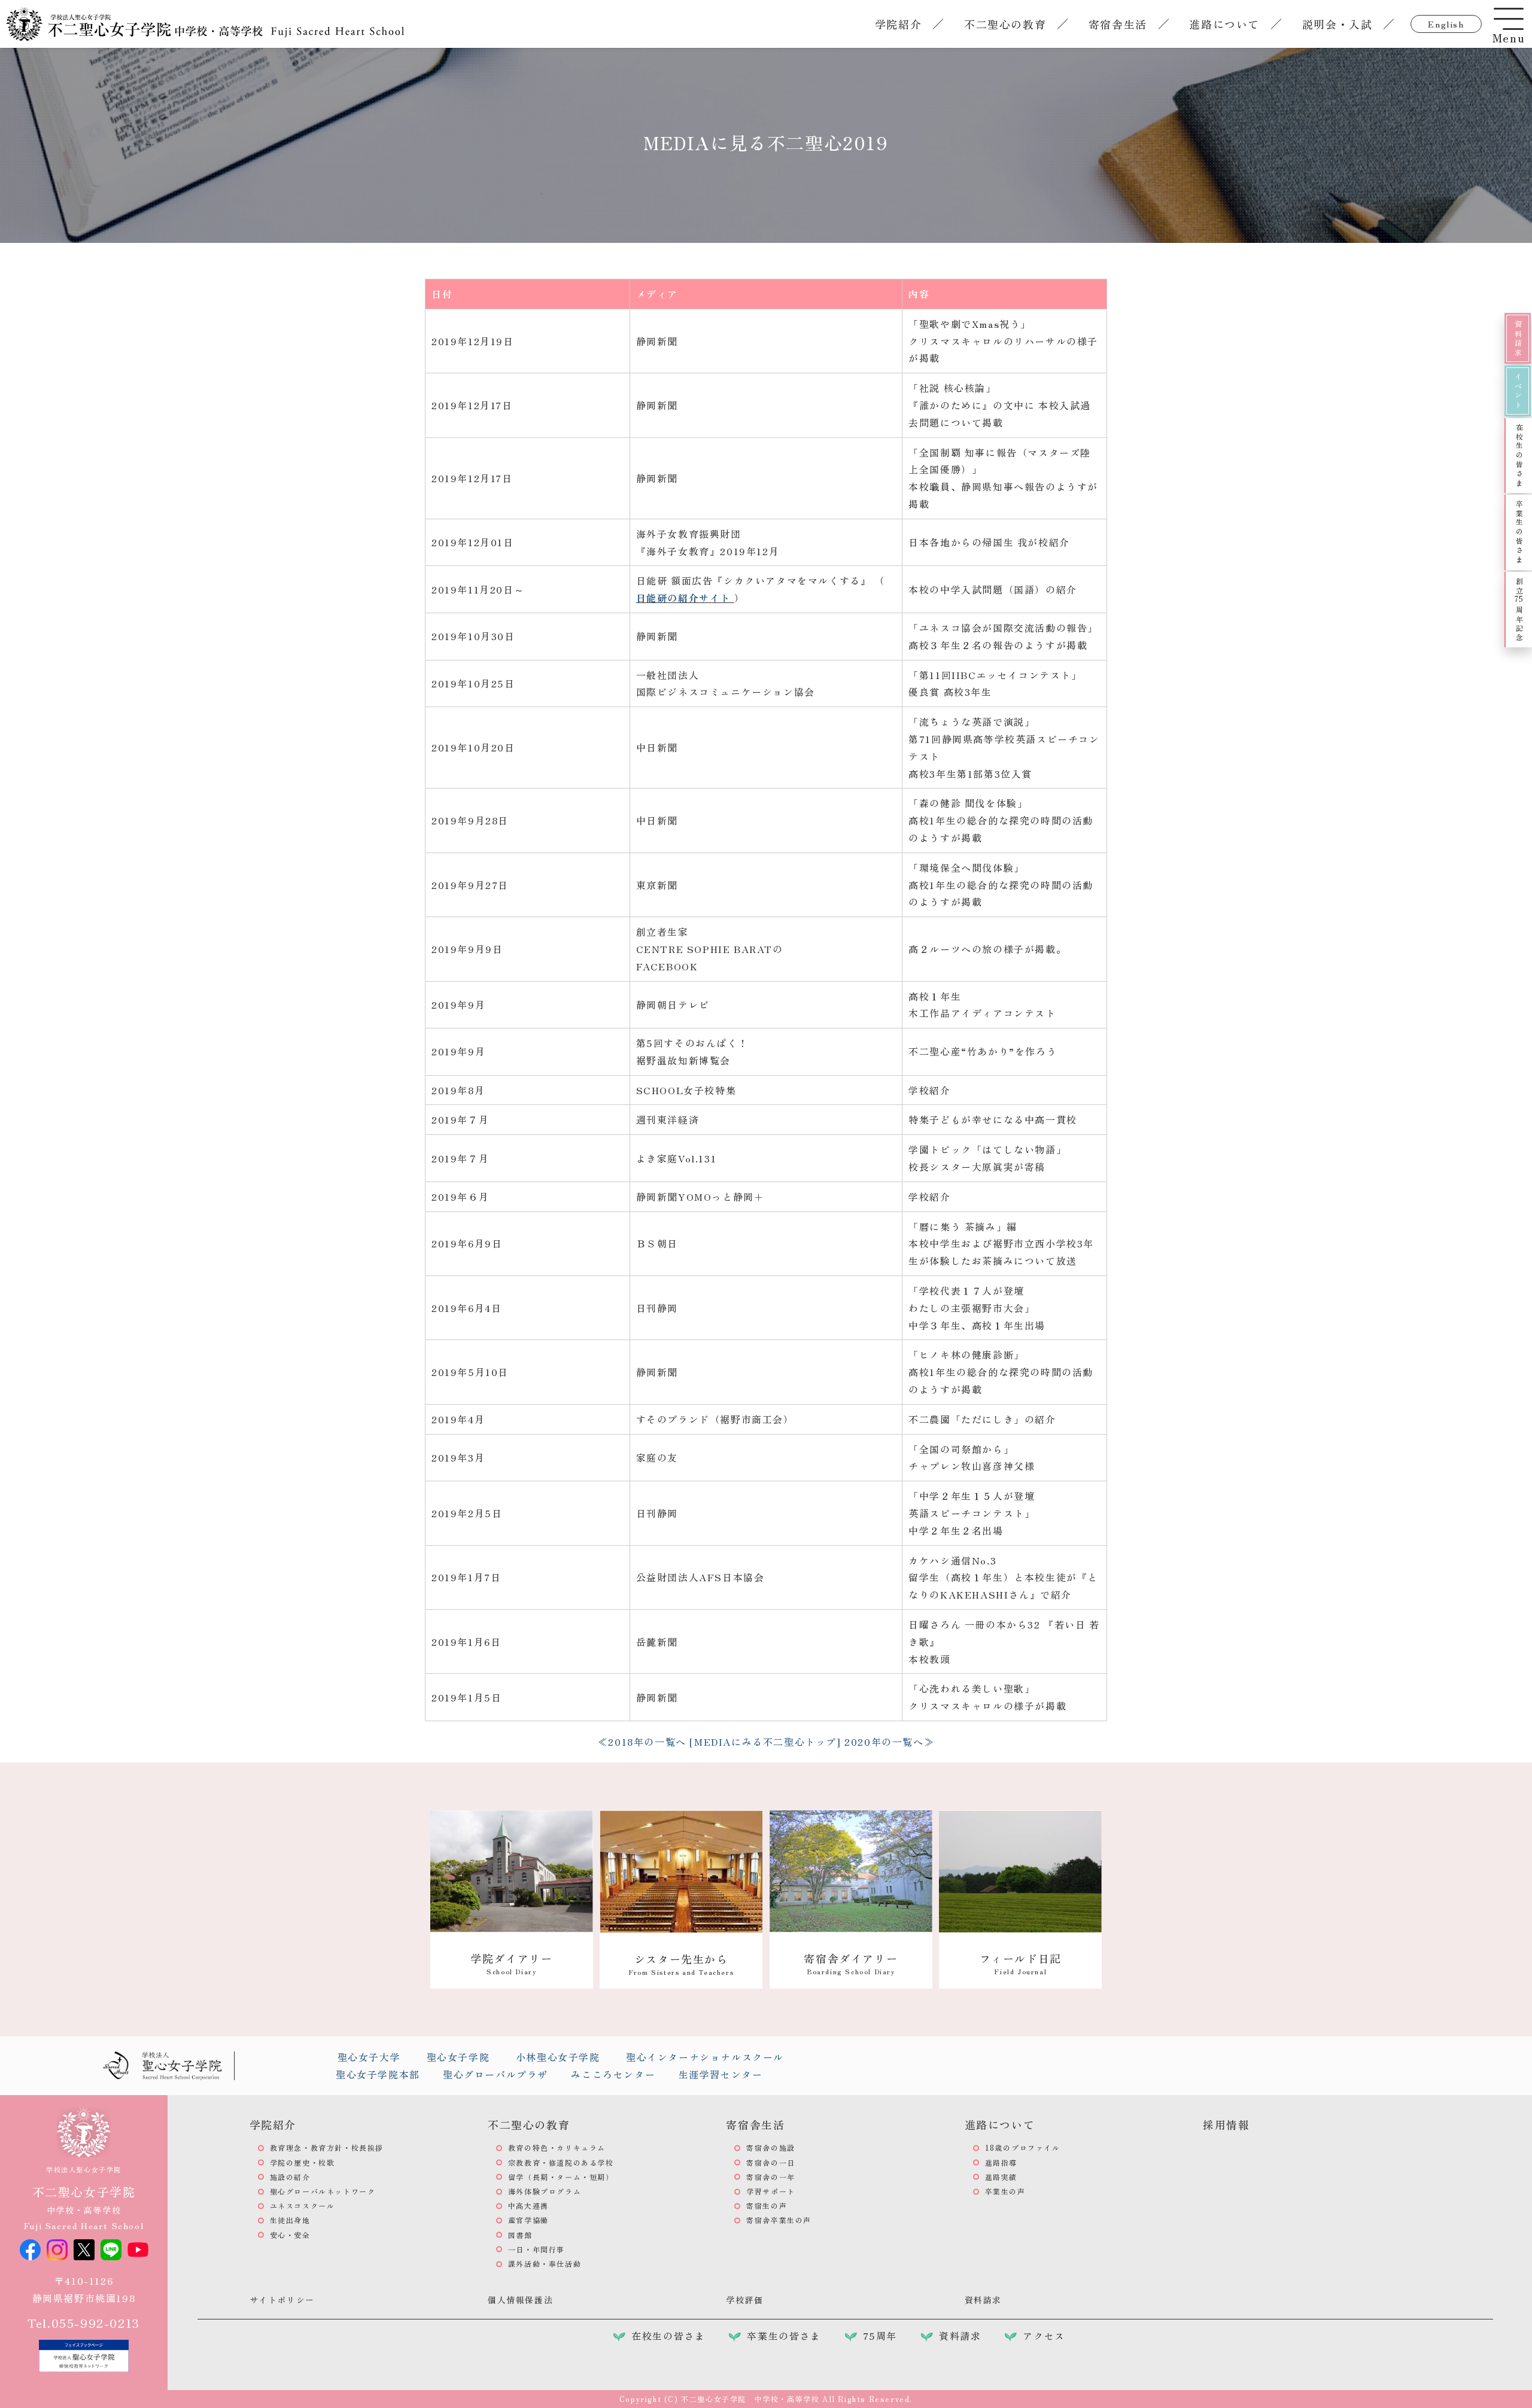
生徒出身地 (290, 2220)
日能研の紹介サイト (685, 598)
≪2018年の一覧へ (642, 1742)
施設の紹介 (290, 2177)
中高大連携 (528, 2205)
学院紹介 (898, 24)
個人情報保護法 (520, 2300)
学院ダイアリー (511, 1963)
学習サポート (771, 2191)
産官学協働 (528, 2220)
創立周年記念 (1519, 610)
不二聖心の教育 (1005, 24)
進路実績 (1001, 2177)
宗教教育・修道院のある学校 (561, 2162)
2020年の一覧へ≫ (889, 1742)
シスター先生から (681, 1964)
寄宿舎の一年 (771, 2177)
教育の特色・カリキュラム (557, 2147)
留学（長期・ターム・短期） (561, 2177)
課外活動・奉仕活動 (545, 2264)
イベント (1518, 391)
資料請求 (1518, 339)
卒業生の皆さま (1519, 532)
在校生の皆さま (1519, 456)
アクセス (1044, 2336)
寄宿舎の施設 (771, 2147)
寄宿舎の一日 (771, 2162)
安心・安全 (290, 2235)
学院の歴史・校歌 (303, 2162)
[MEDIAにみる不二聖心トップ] (765, 1742)
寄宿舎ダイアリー (851, 1963)
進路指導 (1001, 2162)
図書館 (520, 2235)
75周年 (880, 2336)
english (1446, 24)
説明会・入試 (1338, 24)
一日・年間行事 (536, 2249)
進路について (1224, 24)
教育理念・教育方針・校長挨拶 (327, 2147)
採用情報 (1226, 2124)
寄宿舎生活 (1118, 24)
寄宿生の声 (767, 2205)
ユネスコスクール (303, 2205)
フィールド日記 (1021, 1963)
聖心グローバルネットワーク (323, 2191)
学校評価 (744, 2300)
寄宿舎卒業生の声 (779, 2220)
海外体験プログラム (545, 2191)
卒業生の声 (1005, 2191)
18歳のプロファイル (1023, 2147)
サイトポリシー (282, 2300)
